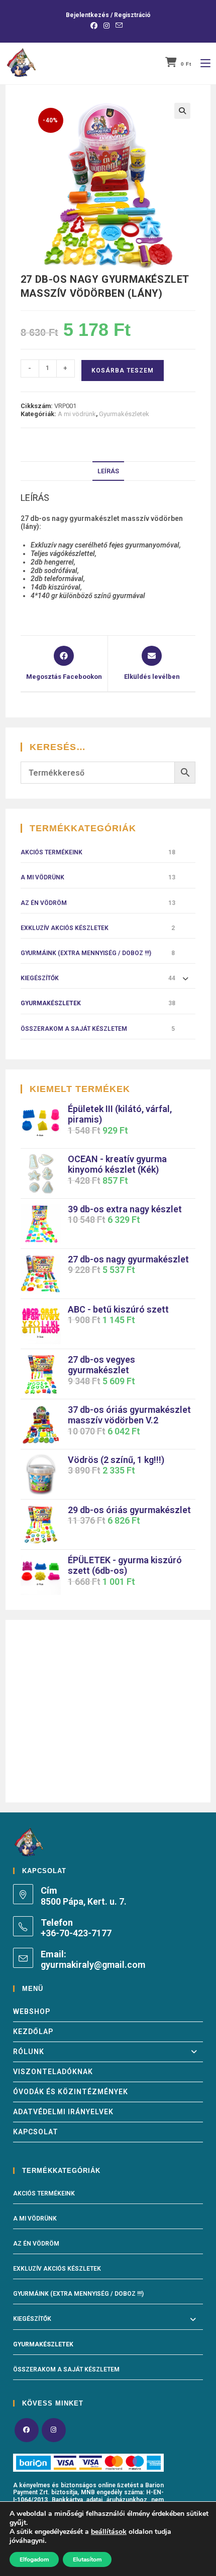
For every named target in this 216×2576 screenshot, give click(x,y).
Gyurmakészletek (124, 414)
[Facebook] (27, 2430)
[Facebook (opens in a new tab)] (95, 26)
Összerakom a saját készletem (74, 1029)
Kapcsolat (36, 2132)
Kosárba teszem (123, 371)
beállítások (109, 2532)
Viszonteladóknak (53, 2072)
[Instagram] (54, 2430)
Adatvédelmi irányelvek (63, 2112)
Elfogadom (34, 2559)
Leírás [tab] (108, 471)
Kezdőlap (33, 2032)
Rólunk (29, 2052)
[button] (182, 111)
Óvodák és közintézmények (71, 2092)
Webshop (32, 2011)
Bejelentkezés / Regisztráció (108, 15)
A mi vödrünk (77, 414)
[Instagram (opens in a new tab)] (106, 26)
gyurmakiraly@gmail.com (93, 1965)
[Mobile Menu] (202, 63)
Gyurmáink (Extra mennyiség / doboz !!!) (86, 953)
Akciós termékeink (51, 852)
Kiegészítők (40, 978)
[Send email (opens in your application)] (119, 26)
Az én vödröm (44, 903)
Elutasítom (87, 2559)
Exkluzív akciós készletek (65, 928)
